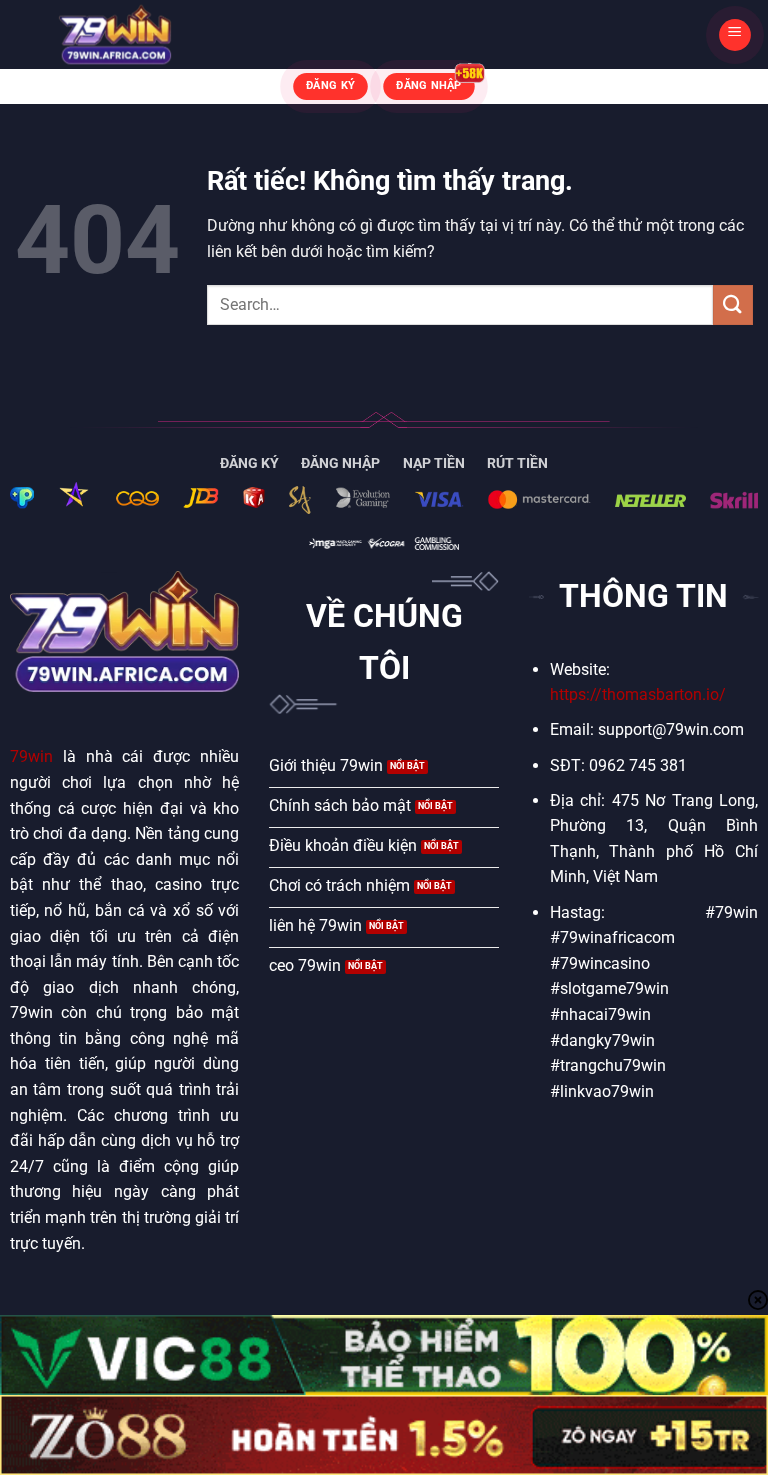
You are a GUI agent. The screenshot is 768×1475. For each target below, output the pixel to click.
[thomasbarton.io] (115, 34)
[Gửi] (733, 304)
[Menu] (735, 35)
